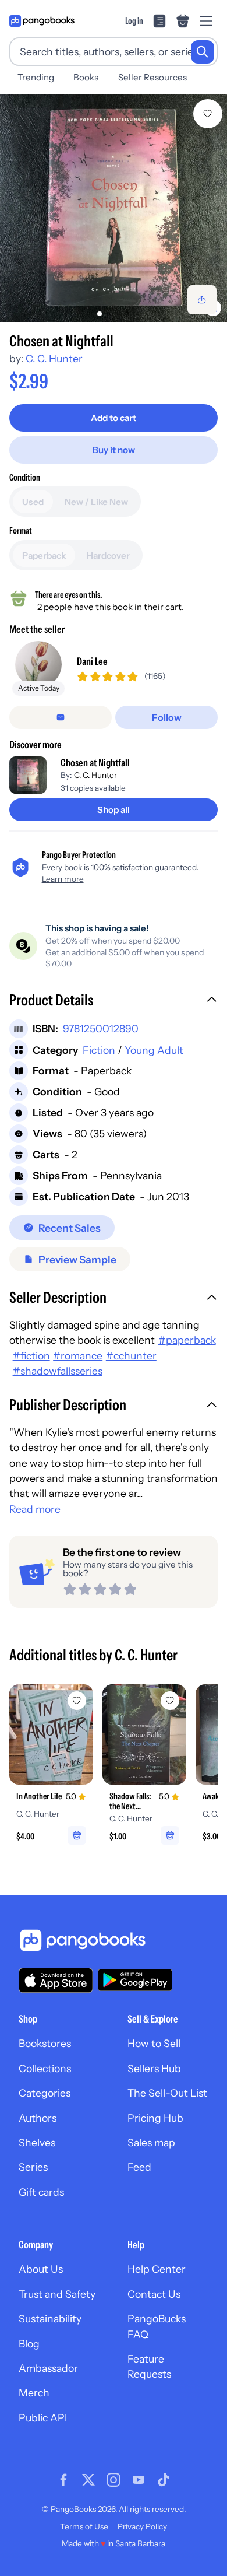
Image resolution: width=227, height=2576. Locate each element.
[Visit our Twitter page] (88, 2480)
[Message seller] (61, 717)
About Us (41, 2269)
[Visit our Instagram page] (114, 2480)
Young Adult (154, 1050)
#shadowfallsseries (58, 1371)
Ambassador (48, 2368)
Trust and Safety (57, 2294)
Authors (38, 2118)
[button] (114, 1001)
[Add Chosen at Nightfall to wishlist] (208, 114)
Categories (45, 2093)
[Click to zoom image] (114, 208)
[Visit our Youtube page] (139, 2480)
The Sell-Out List (167, 2093)
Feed (139, 2167)
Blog (29, 2344)
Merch (34, 2393)
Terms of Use (84, 2526)
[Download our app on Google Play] (135, 1980)
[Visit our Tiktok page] (164, 2480)
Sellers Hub (154, 2068)
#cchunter (131, 1356)
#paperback (187, 1340)
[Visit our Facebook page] (63, 2480)
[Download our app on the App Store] (56, 1980)
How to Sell (154, 2043)
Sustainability (50, 2319)
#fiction (31, 1356)
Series (33, 2167)
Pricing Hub (155, 2118)
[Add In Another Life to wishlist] (77, 1701)
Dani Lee (92, 661)
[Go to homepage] (42, 21)
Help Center (157, 2269)
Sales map (151, 2142)
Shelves (37, 2142)
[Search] (203, 52)
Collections (45, 2068)
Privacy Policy (142, 2526)
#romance (78, 1356)
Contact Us (154, 2294)
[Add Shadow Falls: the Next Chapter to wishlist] (170, 1701)
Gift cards (41, 2192)
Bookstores (45, 2043)
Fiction (99, 1050)
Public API (43, 2418)
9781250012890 (101, 1028)
